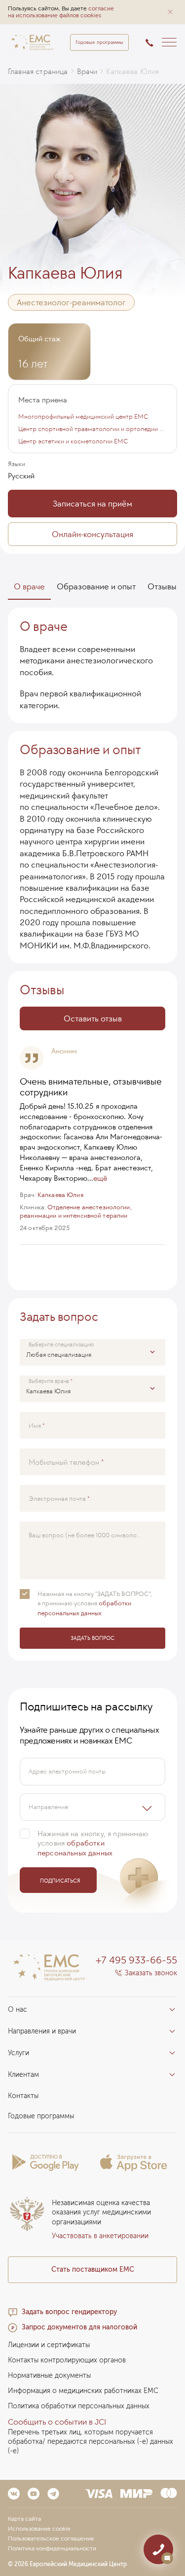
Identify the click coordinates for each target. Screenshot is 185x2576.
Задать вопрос (92, 1638)
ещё (100, 1178)
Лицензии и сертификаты (49, 2345)
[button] (170, 12)
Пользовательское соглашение (51, 2539)
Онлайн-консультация (92, 534)
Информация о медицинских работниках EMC (83, 2391)
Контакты (23, 2096)
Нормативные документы (49, 2376)
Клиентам (23, 2075)
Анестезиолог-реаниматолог (71, 302)
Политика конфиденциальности (52, 2548)
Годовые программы (99, 42)
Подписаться (60, 1881)
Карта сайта (24, 2519)
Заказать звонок (151, 1973)
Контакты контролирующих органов (67, 2360)
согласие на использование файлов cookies (61, 12)
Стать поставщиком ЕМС (93, 2269)
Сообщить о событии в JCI (57, 2422)
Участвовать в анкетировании (100, 2236)
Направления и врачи (42, 2031)
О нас (18, 2010)
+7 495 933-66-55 (136, 1960)
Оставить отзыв (93, 1018)
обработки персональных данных (75, 1848)
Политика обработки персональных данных (79, 2406)
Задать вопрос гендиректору (69, 2312)
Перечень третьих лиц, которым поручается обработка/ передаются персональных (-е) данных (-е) (91, 2442)
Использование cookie (39, 2529)
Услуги (18, 2053)
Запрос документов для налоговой (79, 2327)
